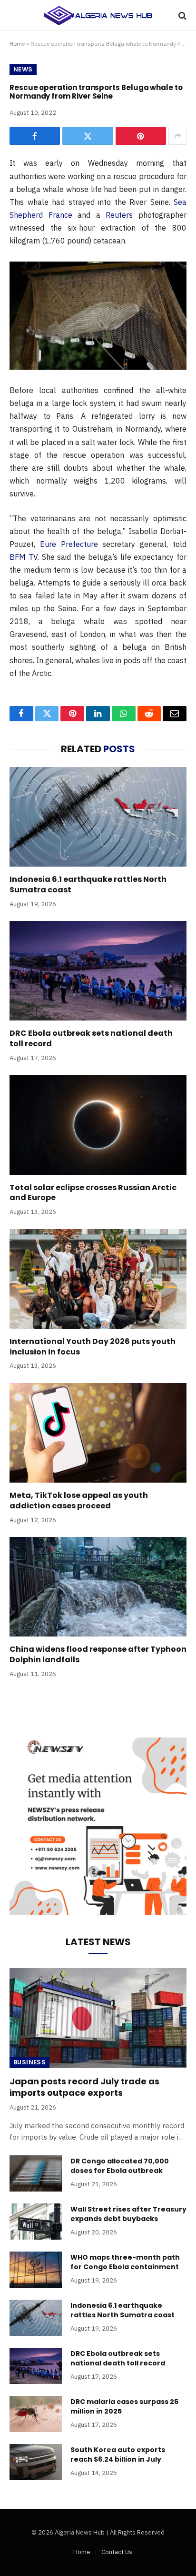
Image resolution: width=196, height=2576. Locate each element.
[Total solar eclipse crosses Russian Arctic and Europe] (98, 1125)
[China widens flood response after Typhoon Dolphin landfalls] (98, 1587)
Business (29, 2062)
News (23, 69)
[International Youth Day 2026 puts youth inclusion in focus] (98, 1279)
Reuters (119, 215)
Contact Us (117, 2552)
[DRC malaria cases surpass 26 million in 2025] (36, 2414)
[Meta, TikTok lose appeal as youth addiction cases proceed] (98, 1433)
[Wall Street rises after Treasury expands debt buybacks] (36, 2222)
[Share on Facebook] (35, 136)
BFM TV (24, 557)
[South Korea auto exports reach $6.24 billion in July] (36, 2462)
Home (17, 44)
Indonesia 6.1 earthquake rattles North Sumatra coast (88, 884)
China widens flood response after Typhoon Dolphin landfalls (98, 1654)
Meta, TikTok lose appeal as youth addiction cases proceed (79, 1500)
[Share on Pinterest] (141, 136)
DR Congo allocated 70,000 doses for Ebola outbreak (120, 2166)
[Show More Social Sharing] (177, 136)
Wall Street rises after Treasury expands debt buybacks (128, 2214)
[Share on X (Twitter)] (88, 136)
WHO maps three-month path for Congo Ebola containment (125, 2262)
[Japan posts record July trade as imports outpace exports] (98, 2018)
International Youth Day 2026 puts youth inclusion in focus (93, 1347)
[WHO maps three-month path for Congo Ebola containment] (36, 2270)
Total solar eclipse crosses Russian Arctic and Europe (93, 1193)
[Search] (181, 15)
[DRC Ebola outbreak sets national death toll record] (98, 971)
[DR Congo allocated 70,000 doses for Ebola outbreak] (36, 2173)
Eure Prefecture (69, 544)
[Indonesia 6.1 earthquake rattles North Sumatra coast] (98, 817)
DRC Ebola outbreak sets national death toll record (91, 1038)
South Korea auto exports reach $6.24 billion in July (118, 2455)
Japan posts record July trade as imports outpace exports (84, 2087)
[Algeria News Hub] (98, 15)
